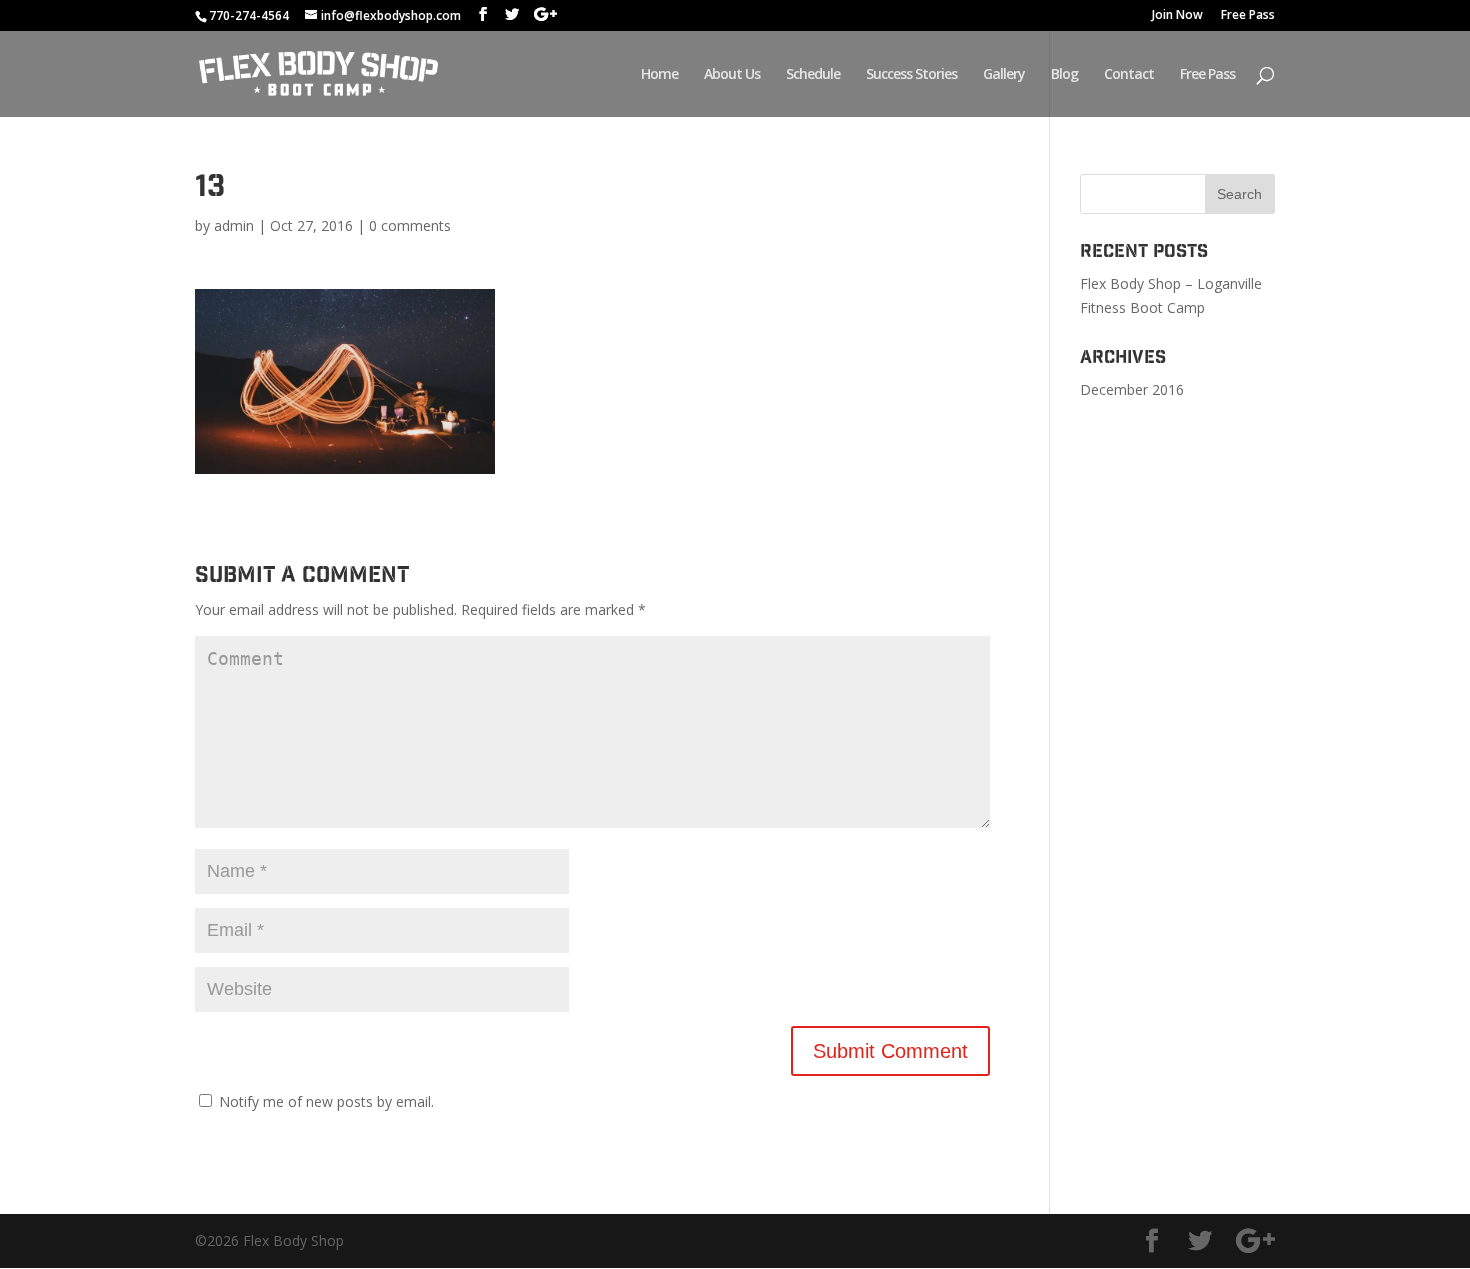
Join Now (1177, 16)
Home (659, 75)
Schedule (813, 75)
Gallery (1004, 75)
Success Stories (911, 75)
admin (234, 225)
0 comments (410, 225)
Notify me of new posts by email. (326, 1101)
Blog (1064, 75)
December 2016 (1132, 389)
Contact (1129, 75)
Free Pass (1248, 16)
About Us (732, 75)
